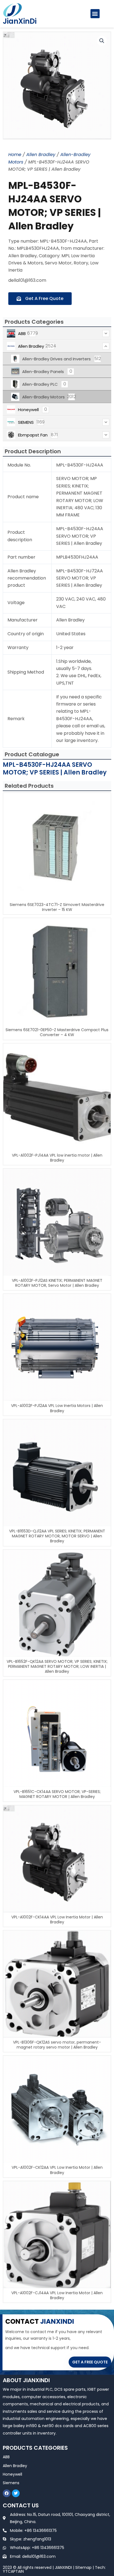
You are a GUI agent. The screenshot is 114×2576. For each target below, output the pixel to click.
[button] (95, 14)
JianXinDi (20, 21)
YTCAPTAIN (13, 2571)
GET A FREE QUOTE (90, 2362)
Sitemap (83, 2567)
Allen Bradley (41, 155)
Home (15, 155)
